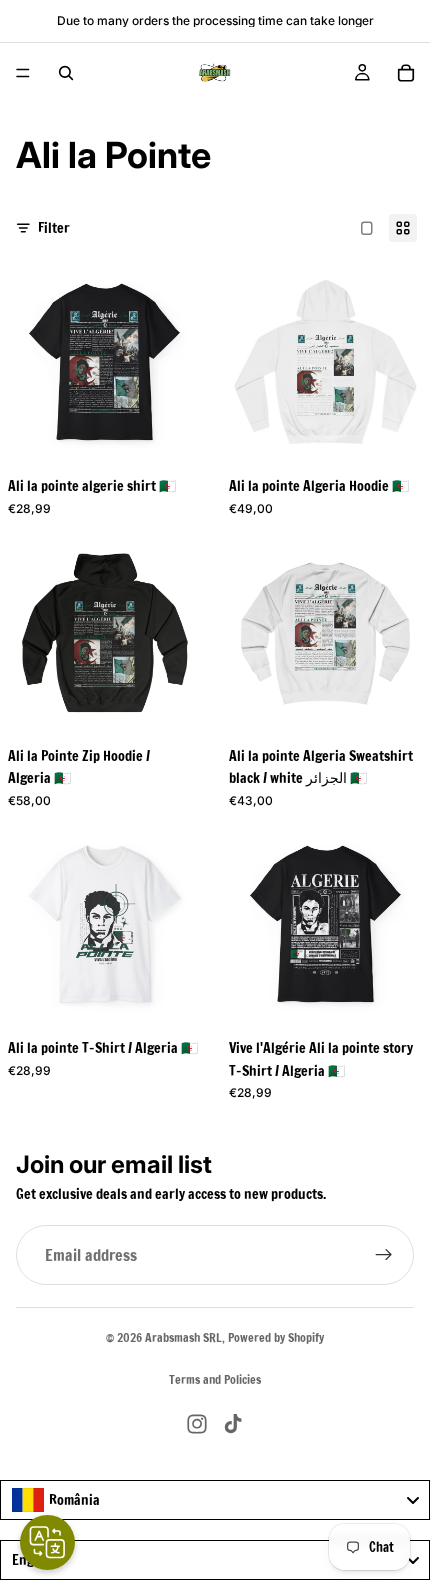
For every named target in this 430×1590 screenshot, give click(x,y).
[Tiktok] (233, 1424)
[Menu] (23, 73)
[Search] (66, 73)
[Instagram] (197, 1424)
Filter (54, 228)
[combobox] (215, 1500)
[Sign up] (384, 1256)
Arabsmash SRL (183, 1337)
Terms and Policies (215, 1379)
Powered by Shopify (276, 1337)
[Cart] (406, 73)
